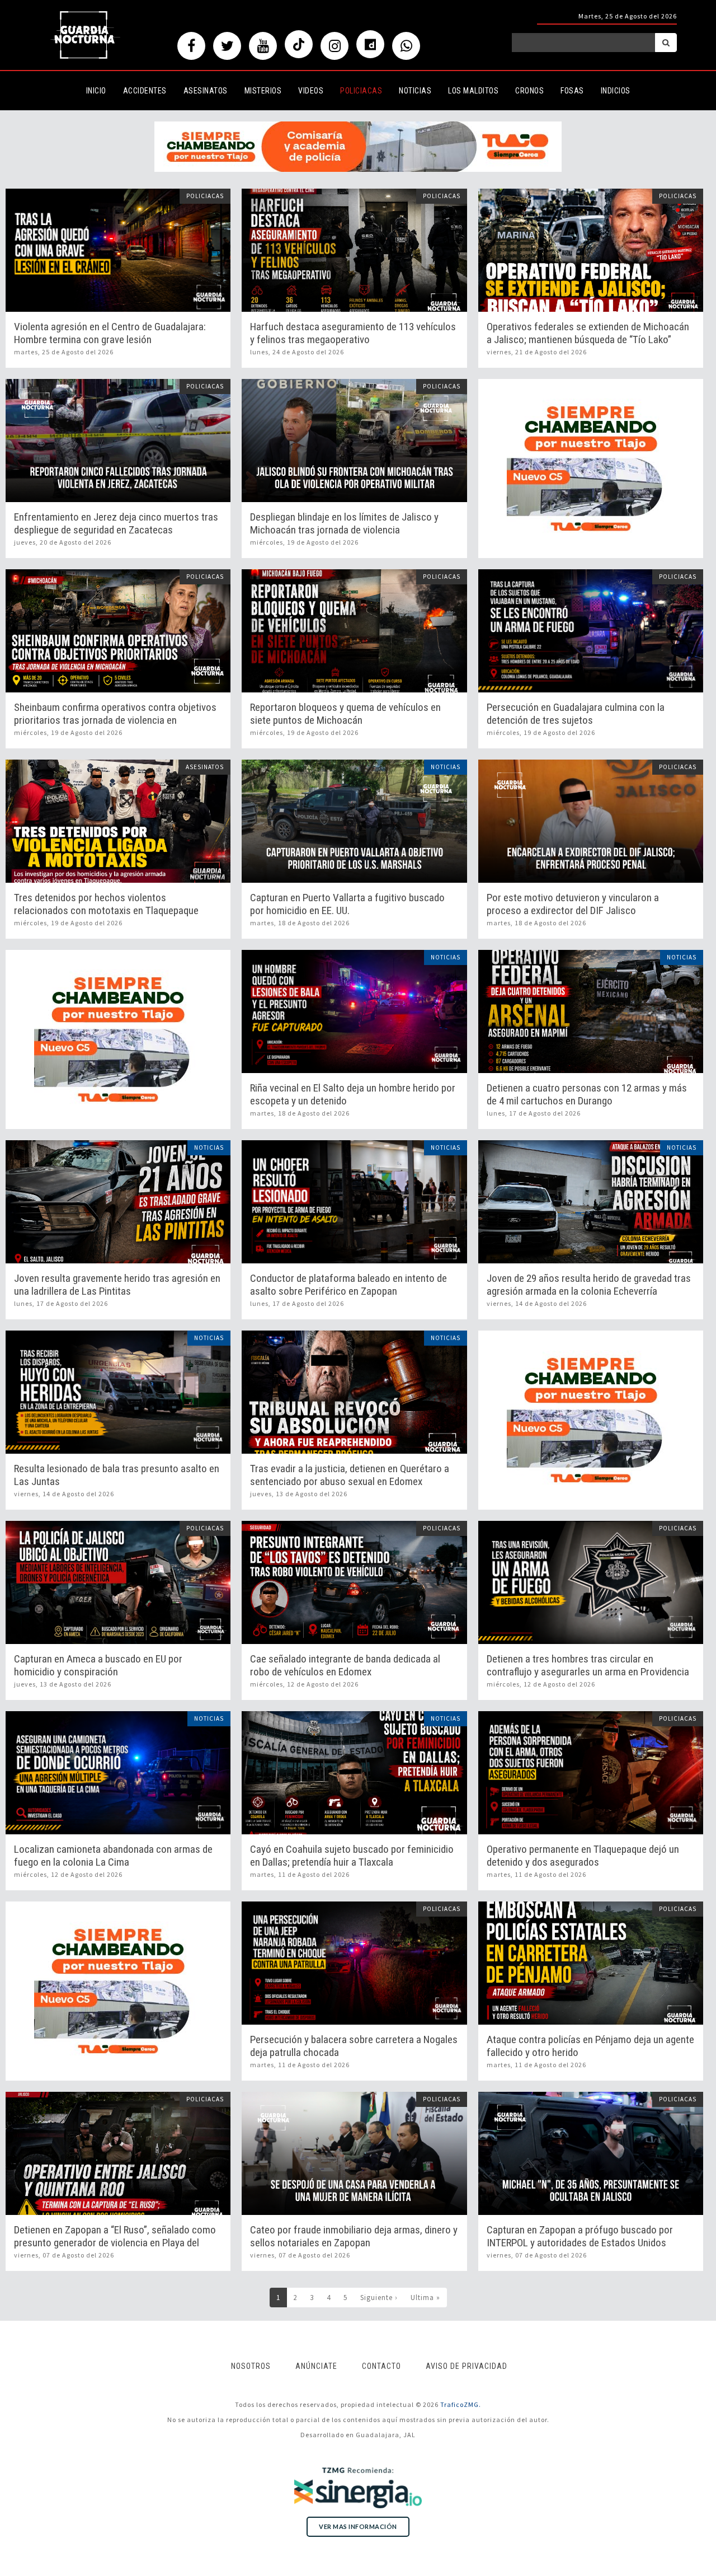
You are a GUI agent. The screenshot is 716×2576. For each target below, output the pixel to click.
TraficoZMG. (461, 2404)
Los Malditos (473, 91)
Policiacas (361, 91)
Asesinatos (206, 91)
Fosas (572, 91)
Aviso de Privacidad (467, 2366)
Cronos (529, 91)
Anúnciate (316, 2366)
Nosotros (251, 2366)
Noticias (415, 91)
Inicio (96, 91)
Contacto (381, 2366)
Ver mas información (358, 2526)
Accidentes (145, 91)
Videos (311, 91)
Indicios (616, 91)
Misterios (263, 91)
